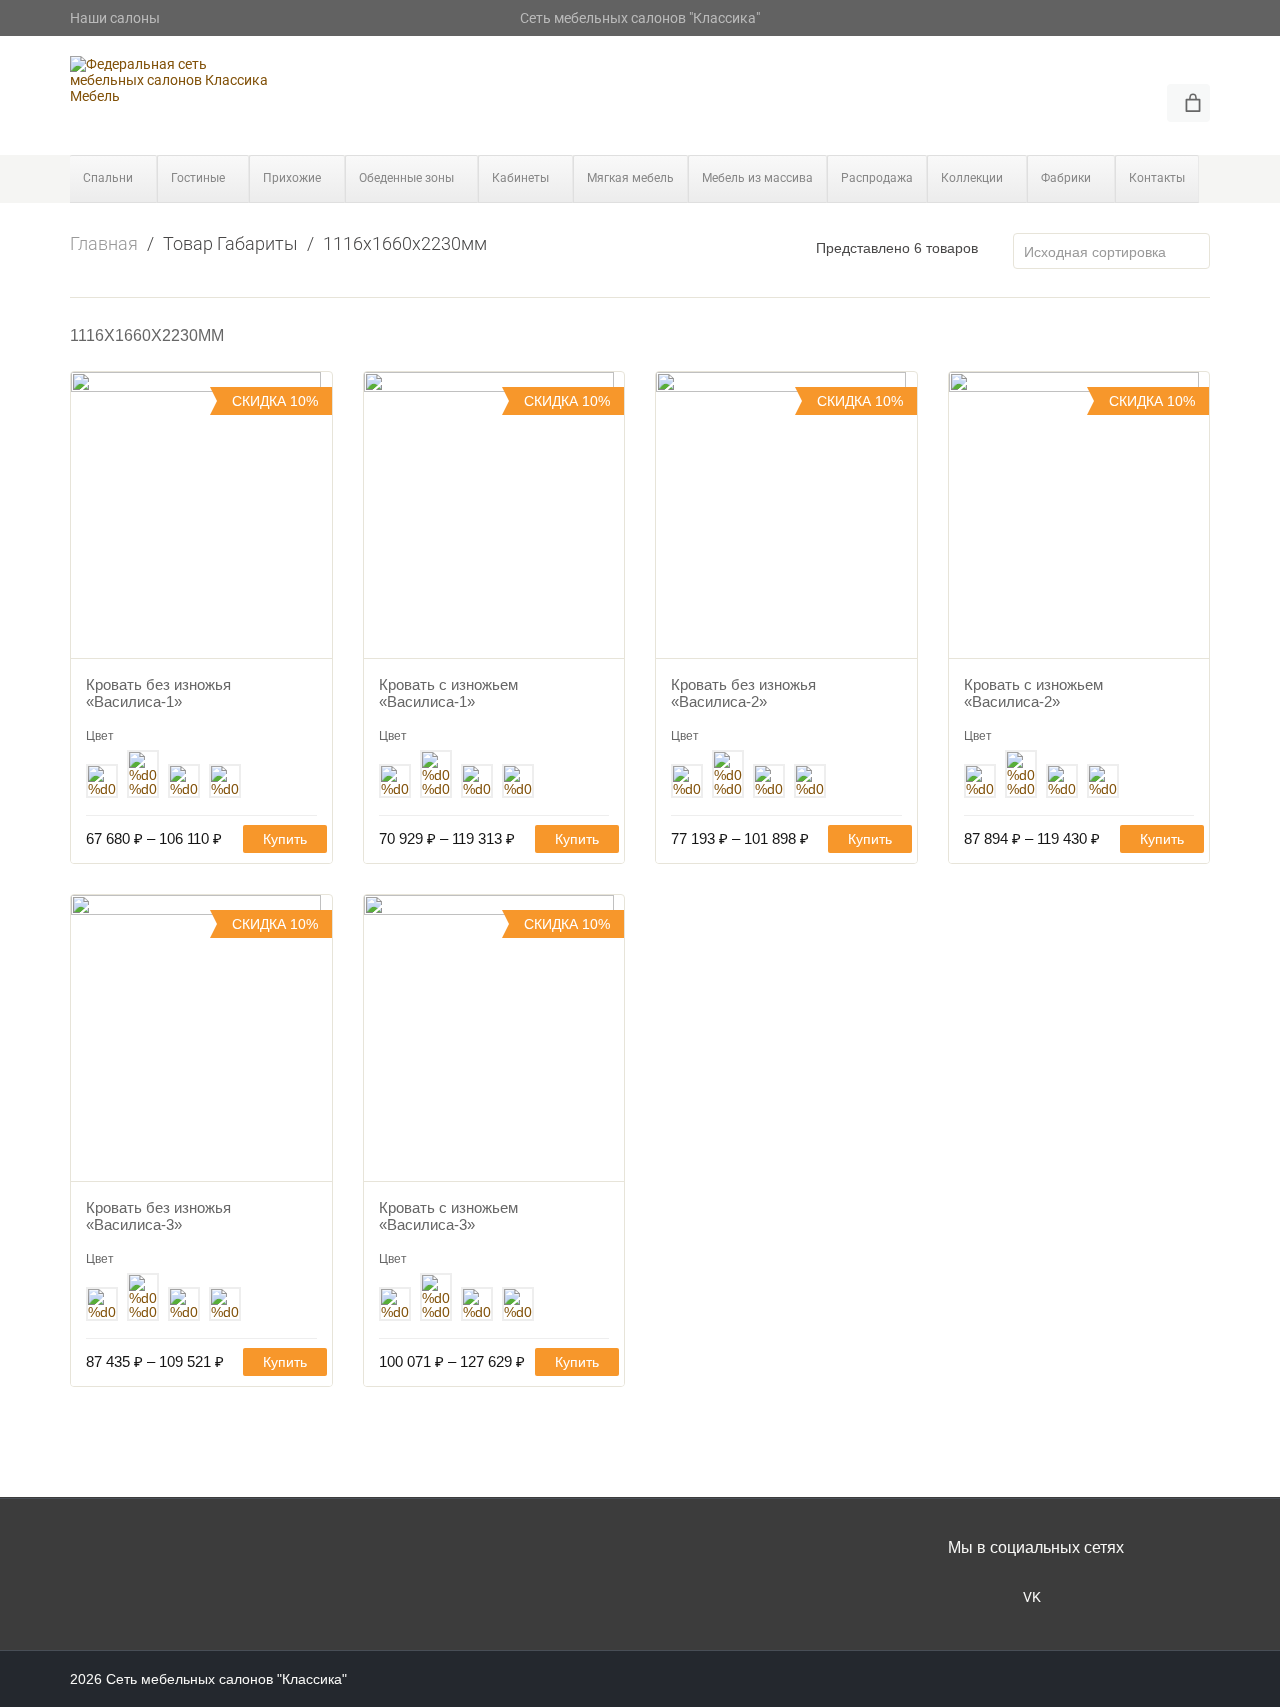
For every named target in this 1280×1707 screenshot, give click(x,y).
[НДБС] (225, 783)
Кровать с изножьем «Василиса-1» (448, 693)
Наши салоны (115, 18)
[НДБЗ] (184, 783)
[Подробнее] (201, 515)
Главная (104, 243)
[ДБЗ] (102, 783)
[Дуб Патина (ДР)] (143, 776)
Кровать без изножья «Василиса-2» (743, 693)
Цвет (100, 736)
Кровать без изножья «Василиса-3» (158, 1216)
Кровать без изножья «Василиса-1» (158, 693)
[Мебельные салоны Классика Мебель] (170, 79)
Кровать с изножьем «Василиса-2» (1033, 693)
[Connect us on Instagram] (965, 1595)
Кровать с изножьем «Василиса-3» (448, 1216)
